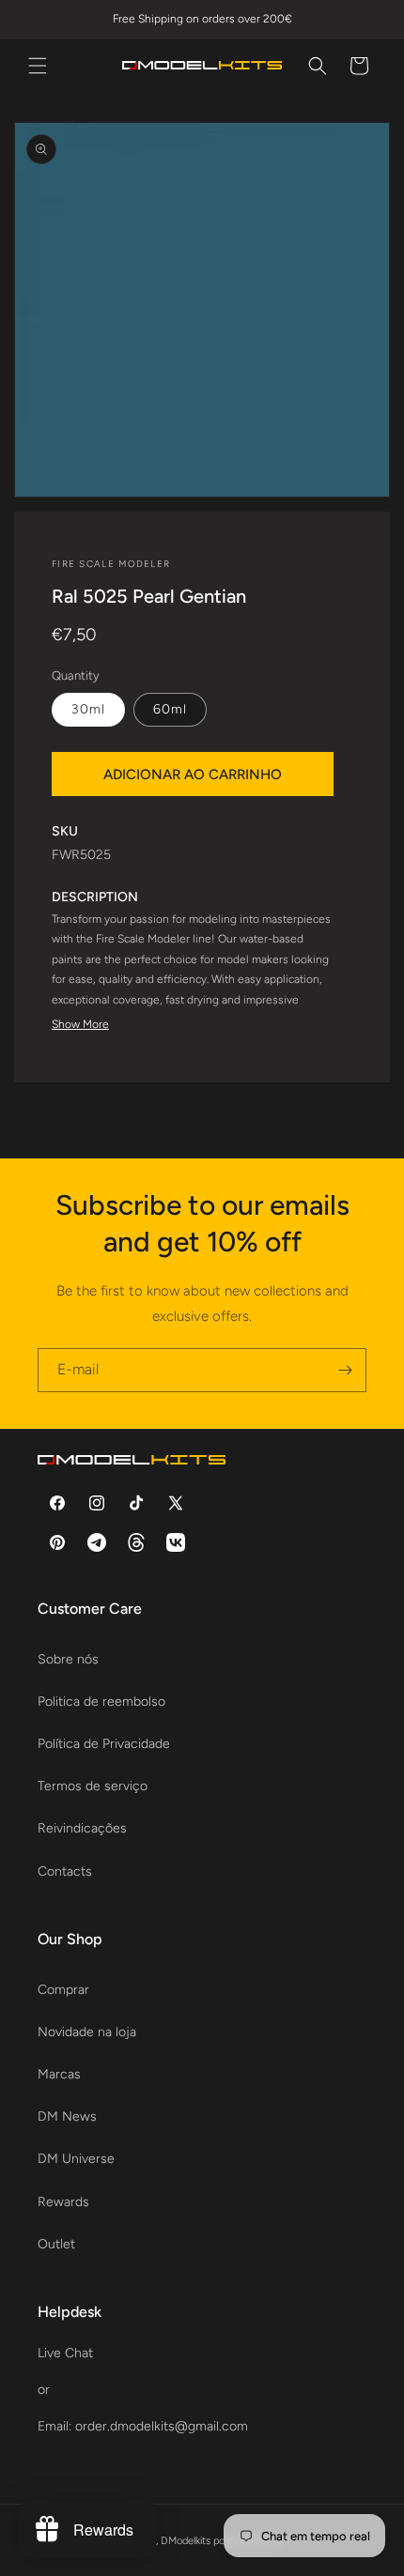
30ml (88, 709)
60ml (170, 709)
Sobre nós (68, 1659)
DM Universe (76, 2159)
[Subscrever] (345, 1370)
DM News (67, 2116)
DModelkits (186, 2541)
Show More (80, 1024)
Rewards (63, 2202)
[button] (38, 66)
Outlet (56, 2244)
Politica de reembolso (101, 1702)
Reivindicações (82, 1828)
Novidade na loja (87, 2032)
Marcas (59, 2074)
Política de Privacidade (104, 1744)
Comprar (63, 1990)
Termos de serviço (93, 1786)
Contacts (65, 1871)
